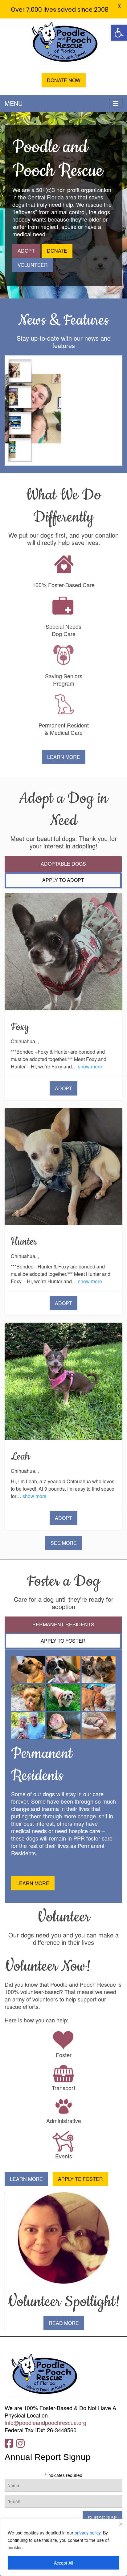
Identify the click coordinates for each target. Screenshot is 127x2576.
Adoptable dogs (63, 864)
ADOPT (26, 251)
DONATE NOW (64, 80)
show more (90, 1066)
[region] (63, 2547)
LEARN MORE (64, 757)
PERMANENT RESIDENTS (63, 1624)
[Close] (121, 2524)
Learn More (26, 2179)
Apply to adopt (63, 880)
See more (64, 1543)
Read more (64, 2323)
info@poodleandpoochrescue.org (45, 2422)
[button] (119, 33)
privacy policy (88, 2533)
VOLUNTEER (33, 265)
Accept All (63, 2563)
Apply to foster (80, 2179)
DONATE (57, 251)
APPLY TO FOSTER (63, 1641)
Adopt (63, 1088)
